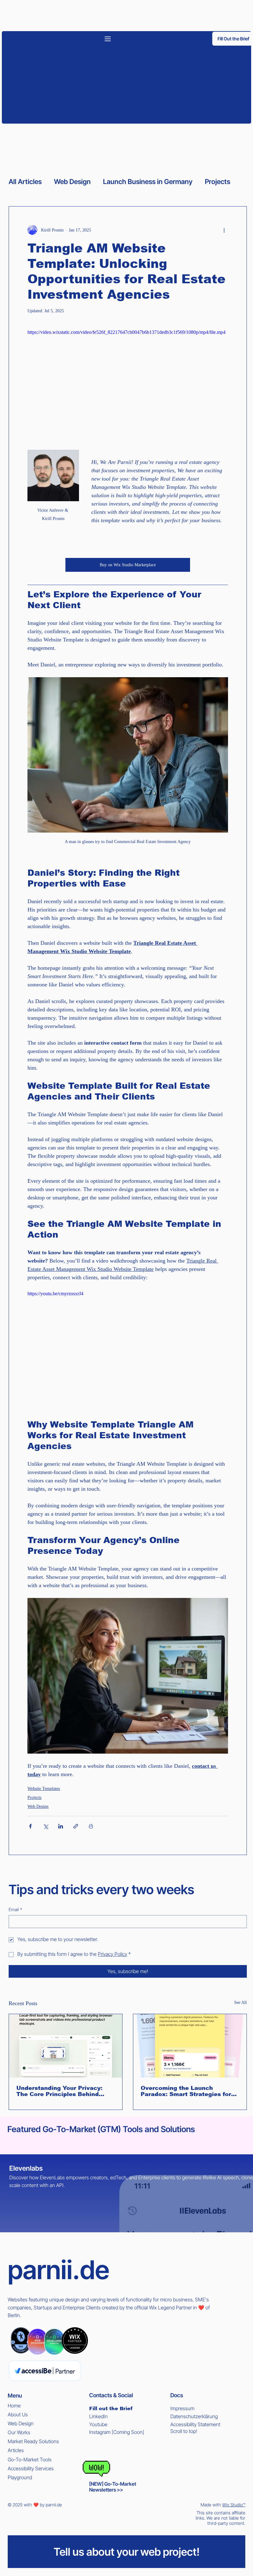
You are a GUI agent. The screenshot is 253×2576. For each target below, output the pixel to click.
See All (241, 2003)
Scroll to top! (184, 2431)
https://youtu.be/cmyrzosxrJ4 (55, 1294)
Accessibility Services (31, 2468)
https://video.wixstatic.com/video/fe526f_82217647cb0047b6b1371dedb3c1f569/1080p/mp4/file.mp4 (126, 332)
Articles (16, 2450)
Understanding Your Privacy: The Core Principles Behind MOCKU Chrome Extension (59, 2091)
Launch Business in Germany (148, 182)
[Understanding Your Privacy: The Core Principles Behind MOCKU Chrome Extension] (66, 2046)
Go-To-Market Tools (30, 2459)
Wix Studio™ (234, 2505)
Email (15, 1909)
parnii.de (58, 2270)
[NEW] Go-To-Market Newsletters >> (113, 2487)
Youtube (98, 2424)
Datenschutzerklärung (194, 2416)
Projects (218, 182)
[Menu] (108, 39)
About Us (18, 2414)
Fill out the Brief (111, 2408)
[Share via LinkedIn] (61, 1826)
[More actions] (224, 230)
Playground (20, 2477)
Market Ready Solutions (33, 2441)
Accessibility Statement (195, 2424)
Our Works (19, 2432)
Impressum (182, 2408)
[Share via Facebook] (30, 1826)
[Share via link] (76, 1826)
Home (14, 2406)
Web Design (72, 182)
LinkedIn (98, 2416)
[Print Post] (91, 1826)
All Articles (25, 182)
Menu (15, 2396)
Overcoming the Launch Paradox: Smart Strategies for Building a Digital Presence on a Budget (189, 2091)
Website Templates (44, 1789)
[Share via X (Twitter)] (46, 1826)
